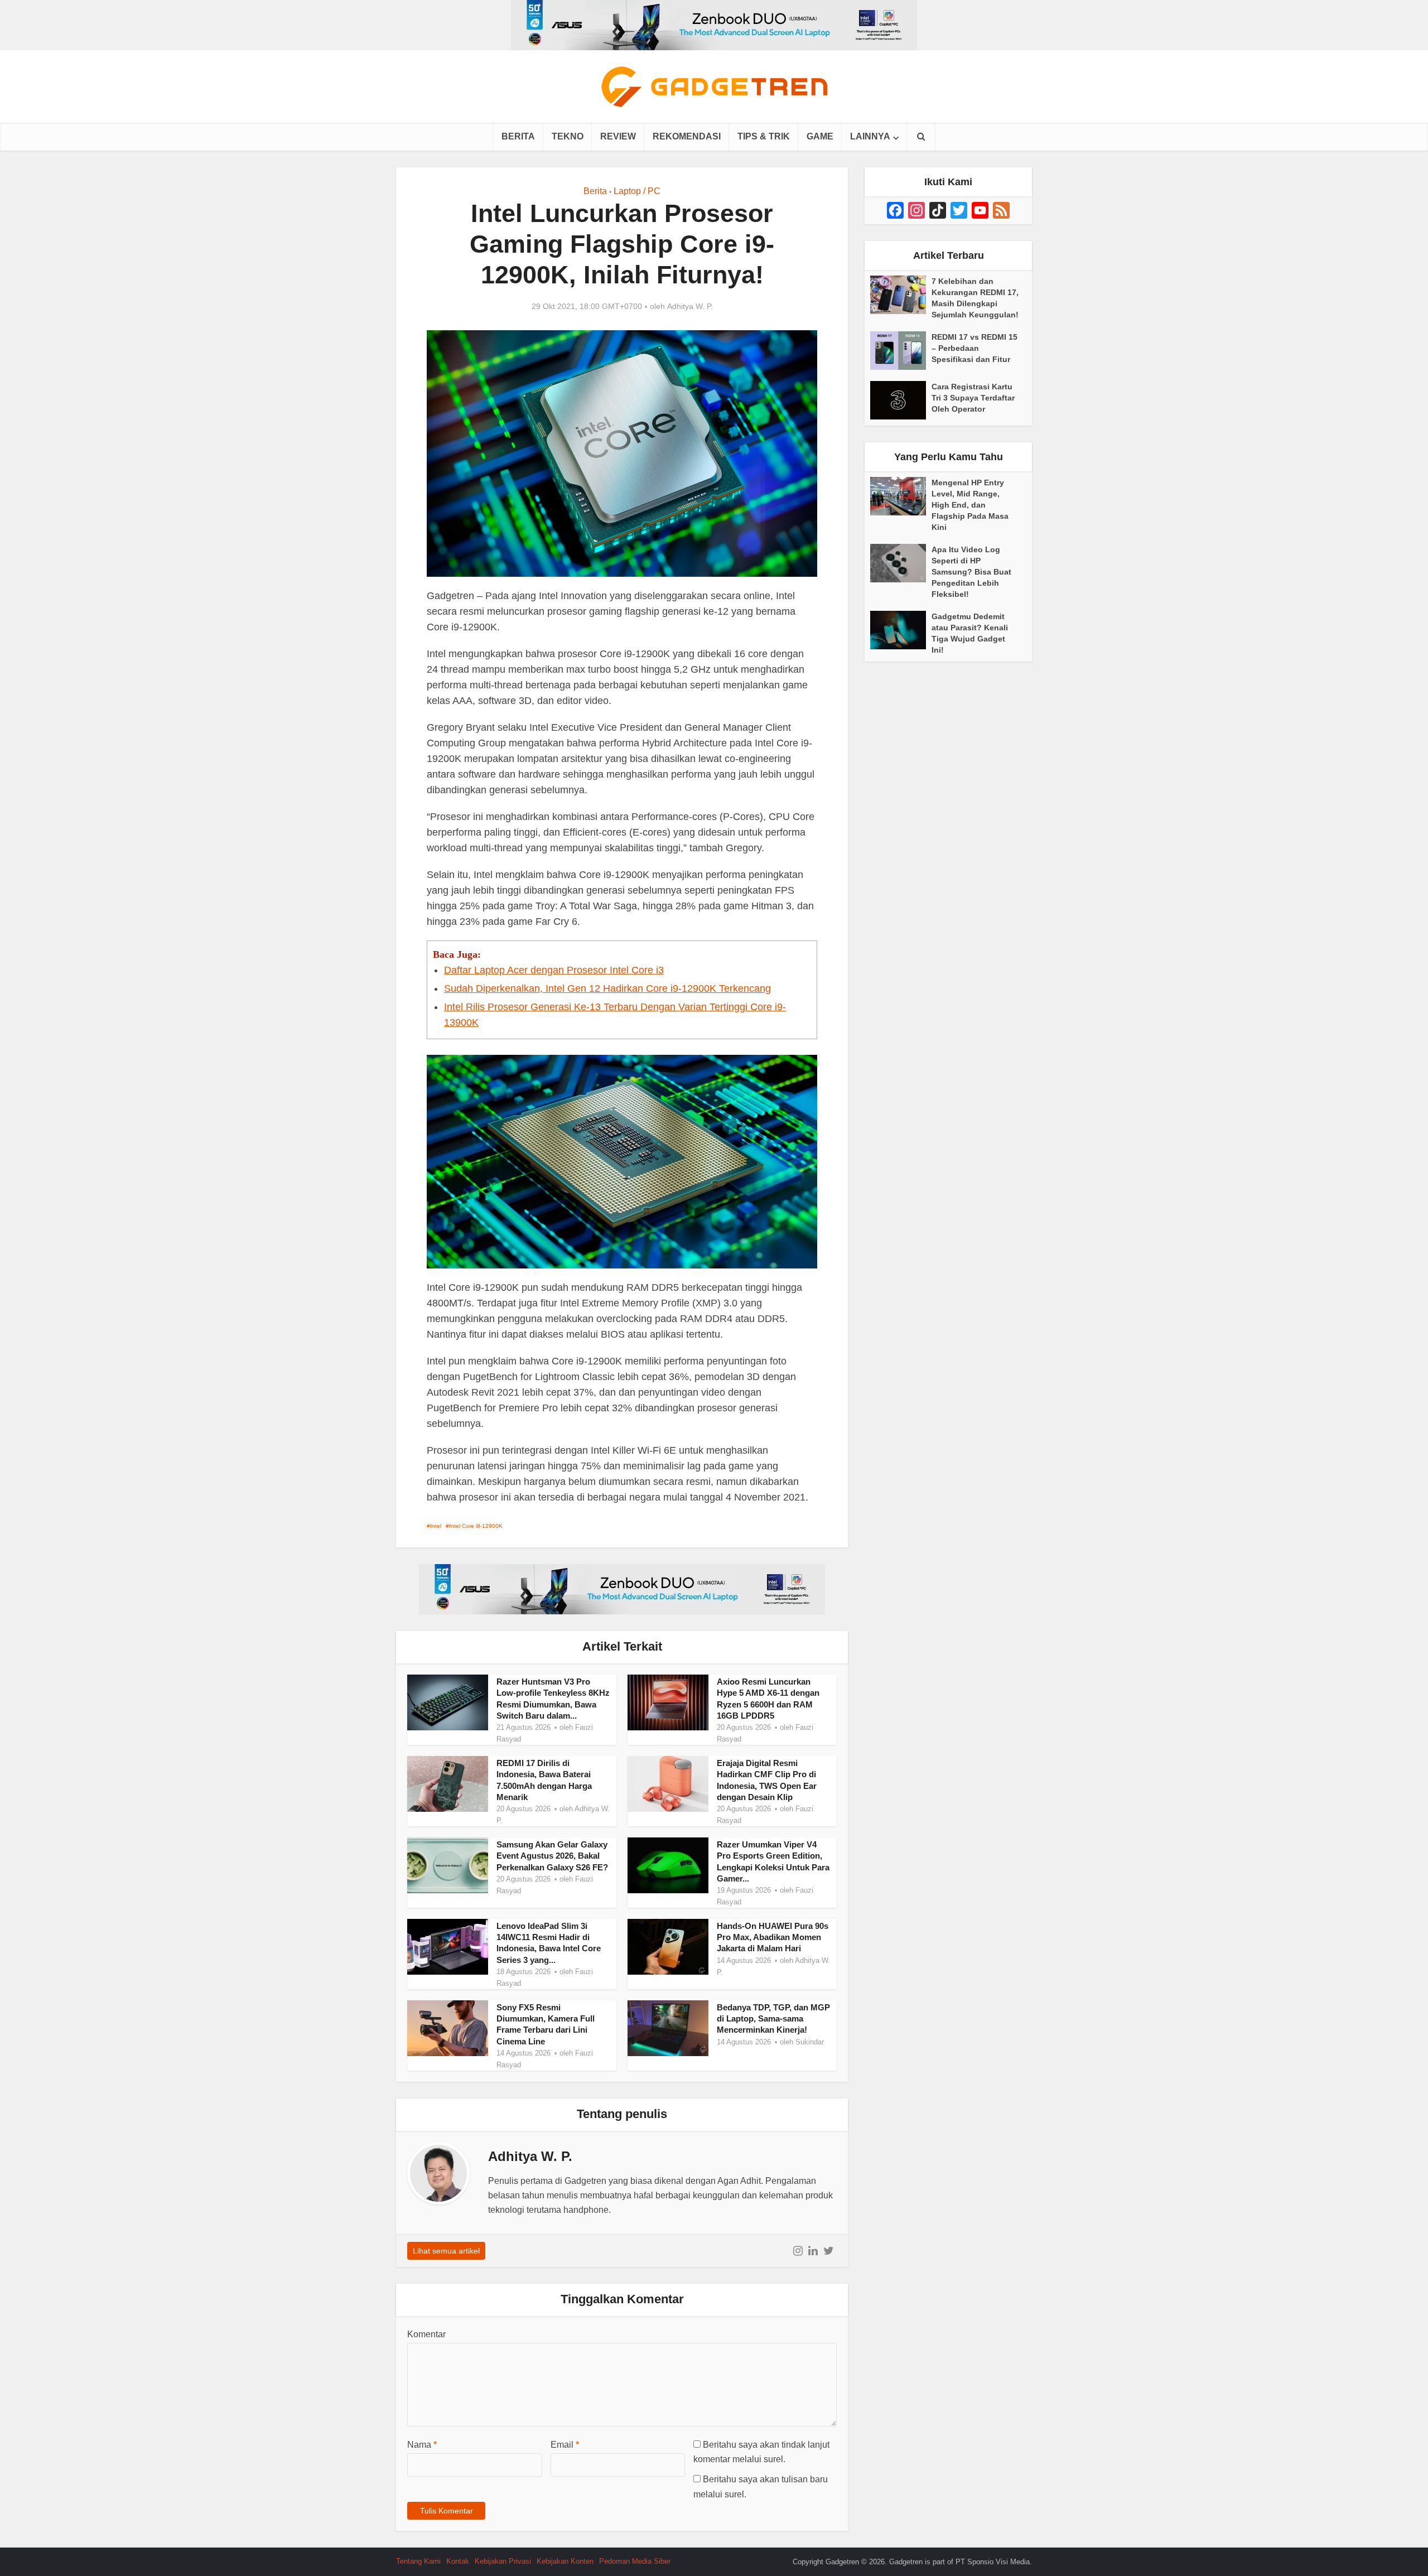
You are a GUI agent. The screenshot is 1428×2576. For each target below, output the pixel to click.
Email (565, 2445)
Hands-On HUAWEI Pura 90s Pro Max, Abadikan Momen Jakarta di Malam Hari (773, 1937)
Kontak (458, 2561)
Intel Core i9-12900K (476, 1526)
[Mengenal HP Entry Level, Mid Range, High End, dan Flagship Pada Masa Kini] (901, 496)
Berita (518, 136)
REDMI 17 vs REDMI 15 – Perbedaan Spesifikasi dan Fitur (974, 348)
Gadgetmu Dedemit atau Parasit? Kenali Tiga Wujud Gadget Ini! (970, 633)
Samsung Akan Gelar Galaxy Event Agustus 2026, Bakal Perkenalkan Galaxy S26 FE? (552, 1856)
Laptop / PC (637, 191)
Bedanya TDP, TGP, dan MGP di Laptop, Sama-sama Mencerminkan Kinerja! (773, 2019)
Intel (436, 1526)
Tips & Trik (764, 136)
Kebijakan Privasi (503, 2561)
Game (820, 136)
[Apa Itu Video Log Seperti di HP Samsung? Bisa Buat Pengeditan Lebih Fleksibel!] (901, 563)
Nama (422, 2445)
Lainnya (870, 136)
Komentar (426, 2334)
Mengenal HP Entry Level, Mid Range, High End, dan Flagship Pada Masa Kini (970, 505)
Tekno (568, 136)
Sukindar (810, 2042)
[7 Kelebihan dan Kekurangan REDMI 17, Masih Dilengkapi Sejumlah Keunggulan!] (901, 295)
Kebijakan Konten (565, 2561)
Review (618, 136)
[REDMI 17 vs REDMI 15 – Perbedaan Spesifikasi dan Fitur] (901, 351)
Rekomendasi (687, 136)
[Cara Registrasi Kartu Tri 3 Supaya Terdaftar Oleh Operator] (901, 400)
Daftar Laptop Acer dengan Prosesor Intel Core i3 (554, 970)
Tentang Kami (418, 2561)
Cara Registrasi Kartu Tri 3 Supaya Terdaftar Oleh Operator (973, 398)
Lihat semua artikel (446, 2251)
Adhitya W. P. (690, 306)
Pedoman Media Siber (635, 2561)
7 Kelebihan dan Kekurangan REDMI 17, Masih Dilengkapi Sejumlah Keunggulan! (975, 298)
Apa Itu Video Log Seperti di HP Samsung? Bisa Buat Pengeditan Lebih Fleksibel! (971, 572)
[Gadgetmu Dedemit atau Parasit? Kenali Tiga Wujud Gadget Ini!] (901, 630)
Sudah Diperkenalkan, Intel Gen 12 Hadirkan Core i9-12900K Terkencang (607, 988)
